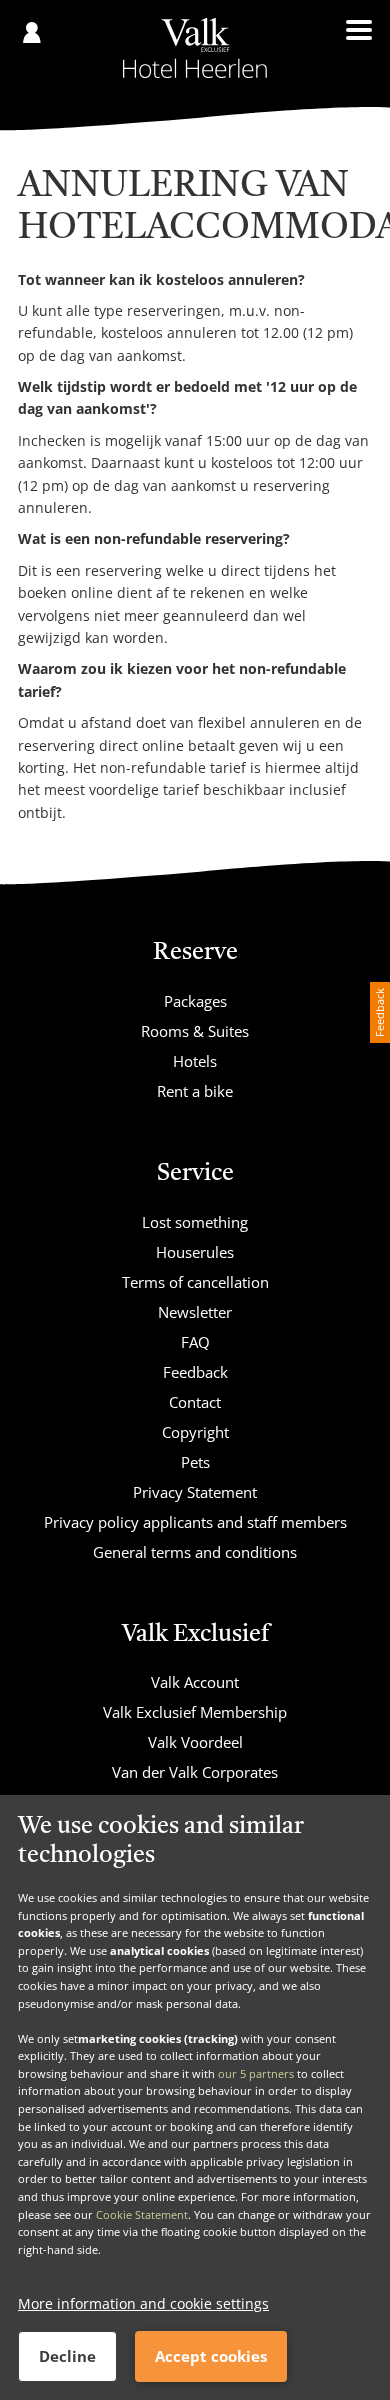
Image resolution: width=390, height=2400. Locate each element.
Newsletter (195, 1312)
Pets (195, 1462)
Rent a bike (195, 1091)
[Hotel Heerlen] (194, 48)
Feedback (195, 1372)
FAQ (195, 1342)
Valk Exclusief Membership (195, 1712)
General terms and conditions (195, 1552)
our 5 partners (256, 2073)
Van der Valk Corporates (195, 1772)
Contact (195, 1402)
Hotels (195, 1061)
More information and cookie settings (143, 2303)
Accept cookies (211, 2356)
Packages (195, 1001)
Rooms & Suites (195, 1031)
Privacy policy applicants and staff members (195, 1522)
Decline (67, 2356)
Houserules (195, 1252)
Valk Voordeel (195, 1742)
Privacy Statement (195, 1492)
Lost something (195, 1222)
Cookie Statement (142, 2214)
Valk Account (195, 1682)
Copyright (195, 1432)
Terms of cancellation (195, 1282)
